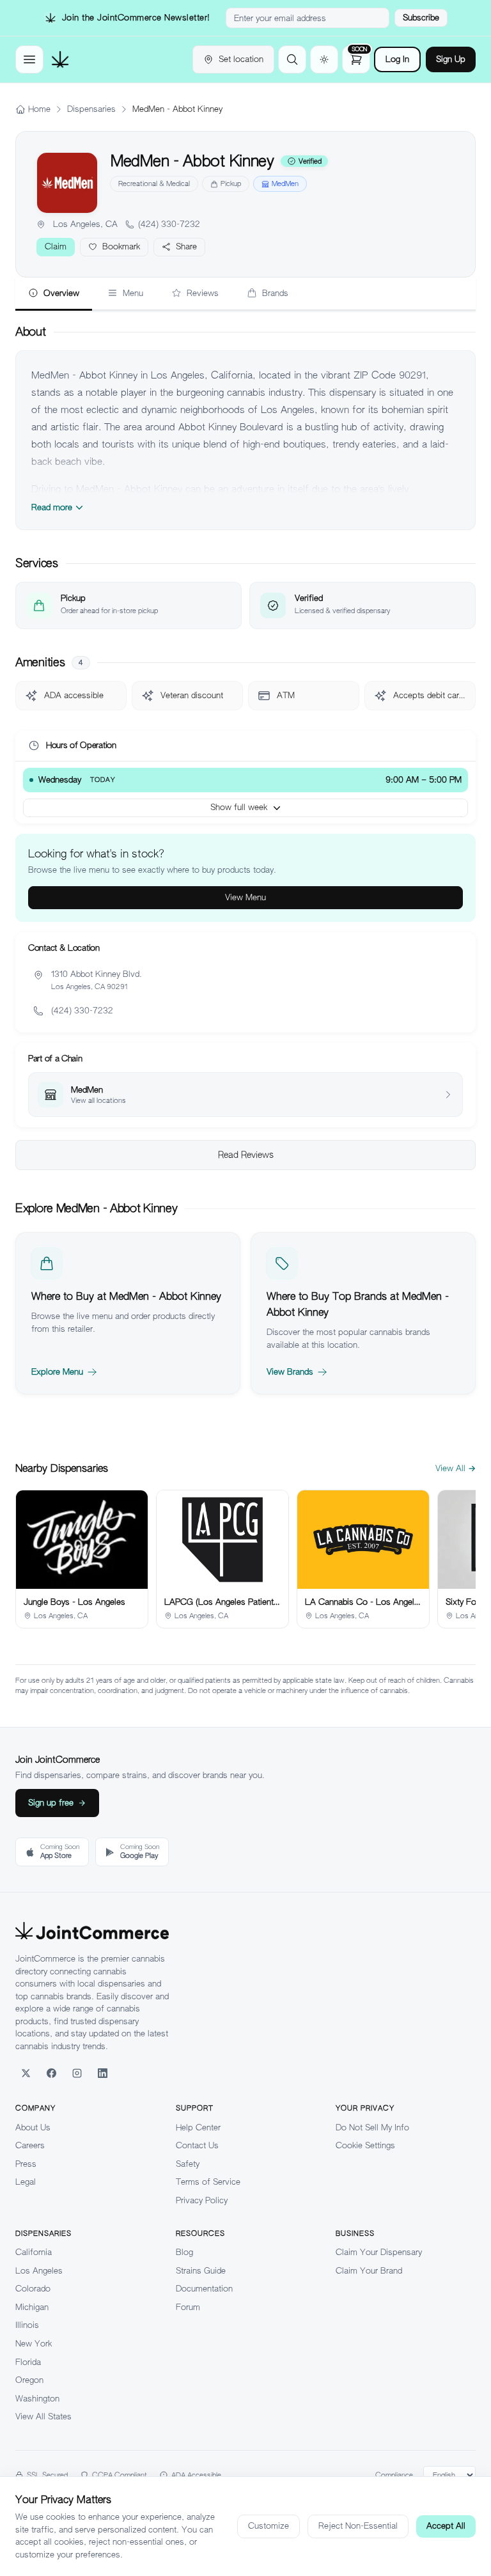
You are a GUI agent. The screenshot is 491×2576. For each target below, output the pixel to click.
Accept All (446, 2526)
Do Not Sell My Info (372, 2127)
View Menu (245, 897)
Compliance (394, 2475)
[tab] (54, 294)
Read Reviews (246, 1155)
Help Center (198, 2127)
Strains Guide (201, 2271)
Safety (188, 2164)
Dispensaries (91, 109)
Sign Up (451, 59)
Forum (188, 2307)
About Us (33, 2127)
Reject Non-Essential (358, 2526)
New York (34, 2344)
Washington (37, 2399)
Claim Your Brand (369, 2271)
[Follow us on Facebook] (51, 2073)
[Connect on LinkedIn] (102, 2073)
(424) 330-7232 (169, 224)
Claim (56, 246)
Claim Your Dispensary (379, 2252)
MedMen (285, 183)
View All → (456, 1468)
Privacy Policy (202, 2200)
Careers (30, 2145)
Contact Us (197, 2145)
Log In (397, 59)
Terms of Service (208, 2182)
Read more (52, 507)
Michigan (32, 2307)
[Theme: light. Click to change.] (324, 59)
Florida (28, 2362)
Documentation (204, 2289)
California (34, 2252)
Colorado (33, 2289)
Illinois (27, 2325)
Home (39, 109)
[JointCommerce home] (60, 59)
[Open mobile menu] (29, 59)
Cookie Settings (365, 2145)
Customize (269, 2526)
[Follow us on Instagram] (77, 2073)
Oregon (29, 2380)
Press (26, 2164)
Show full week (239, 807)
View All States (43, 2416)
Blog (184, 2252)
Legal (26, 2182)
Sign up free (51, 1803)
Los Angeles (39, 2271)
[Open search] (292, 59)
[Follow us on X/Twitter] (26, 2073)
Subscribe (421, 18)
